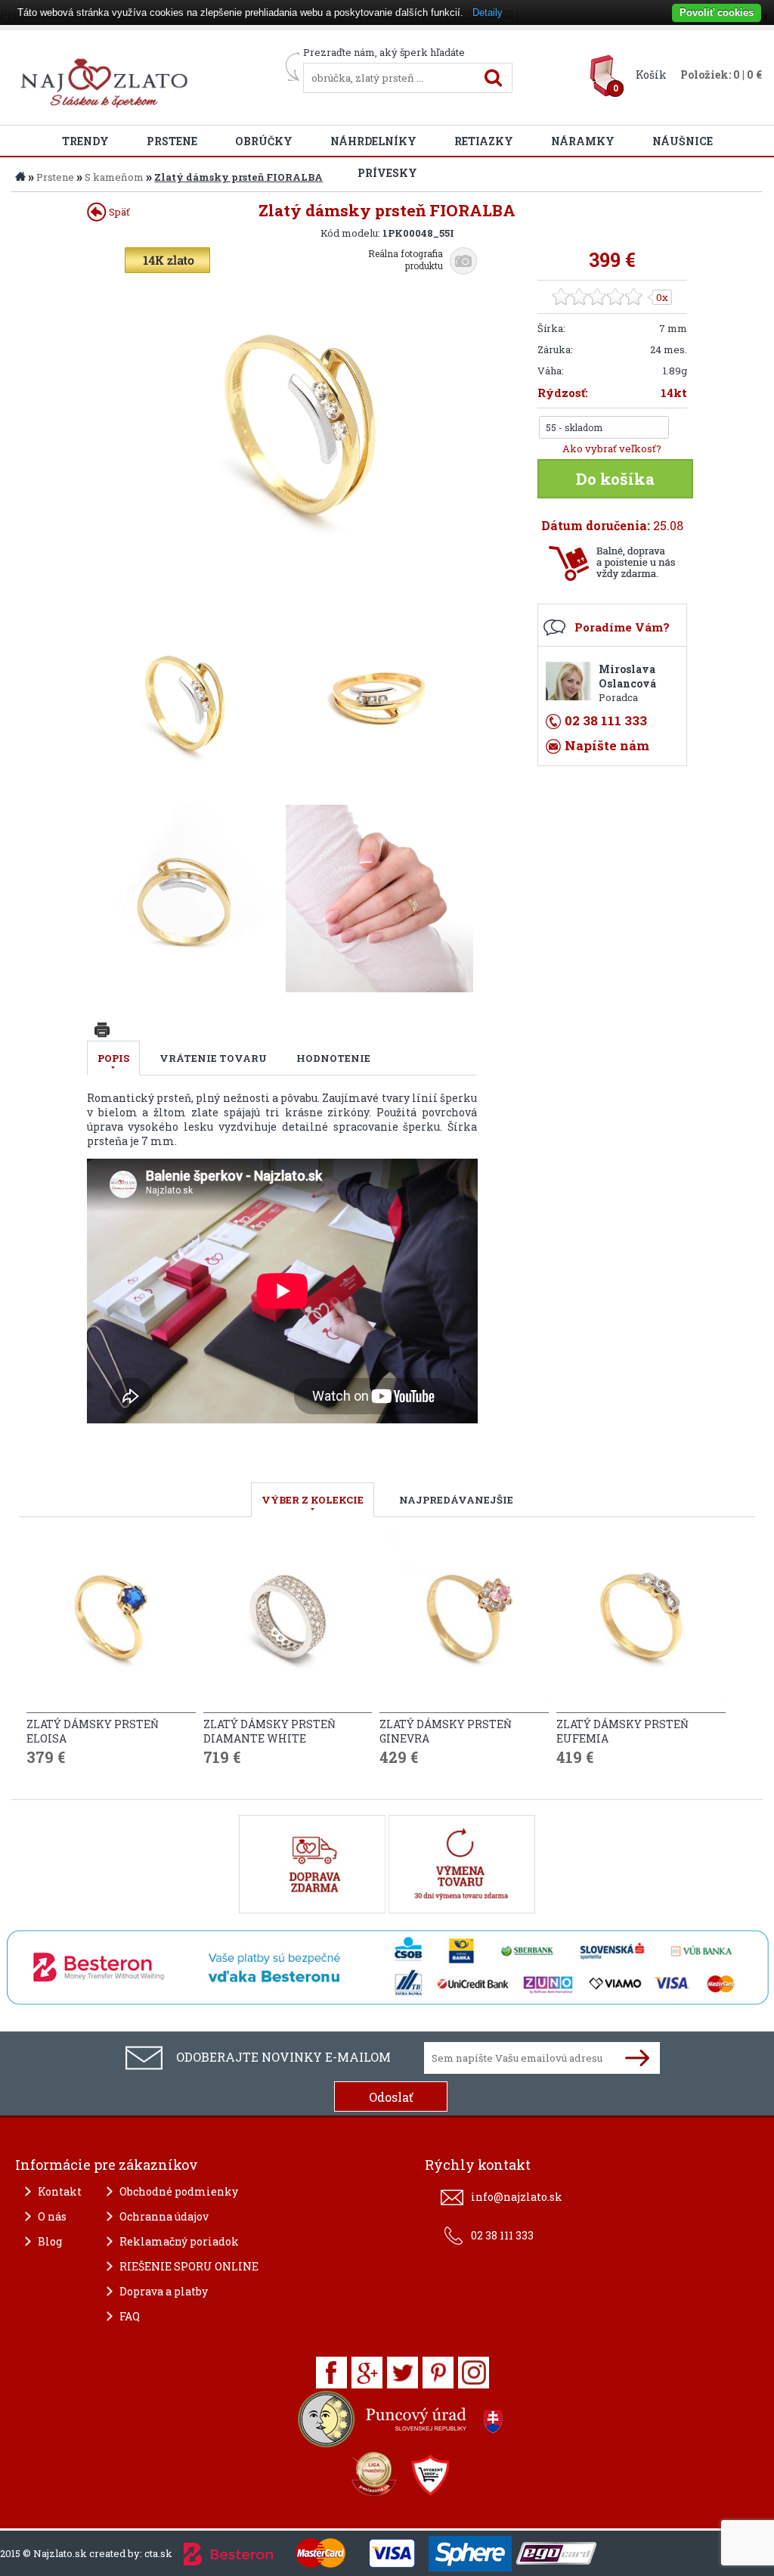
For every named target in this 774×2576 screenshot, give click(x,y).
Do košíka (615, 479)
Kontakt (60, 2191)
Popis (113, 1058)
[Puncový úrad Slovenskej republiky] (402, 2423)
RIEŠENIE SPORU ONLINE (189, 2266)
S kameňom (114, 177)
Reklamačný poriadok (179, 2241)
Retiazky (484, 141)
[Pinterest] (438, 2373)
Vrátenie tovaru (213, 1058)
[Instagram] (474, 2373)
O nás (52, 2216)
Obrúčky (264, 141)
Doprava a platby (164, 2291)
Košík (651, 74)
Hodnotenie (333, 1058)
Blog (50, 2241)
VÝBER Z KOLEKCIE (313, 1500)
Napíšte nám (607, 745)
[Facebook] (331, 2373)
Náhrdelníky (373, 141)
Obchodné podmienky (179, 2191)
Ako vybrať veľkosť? (612, 448)
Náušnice (683, 141)
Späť (118, 212)
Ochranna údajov (164, 2216)
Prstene (172, 141)
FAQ (130, 2316)
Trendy (85, 141)
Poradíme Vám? (622, 627)
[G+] (367, 2373)
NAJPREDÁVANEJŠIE (456, 1500)
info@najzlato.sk (517, 2197)
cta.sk (158, 2553)
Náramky (583, 141)
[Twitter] (402, 2373)
